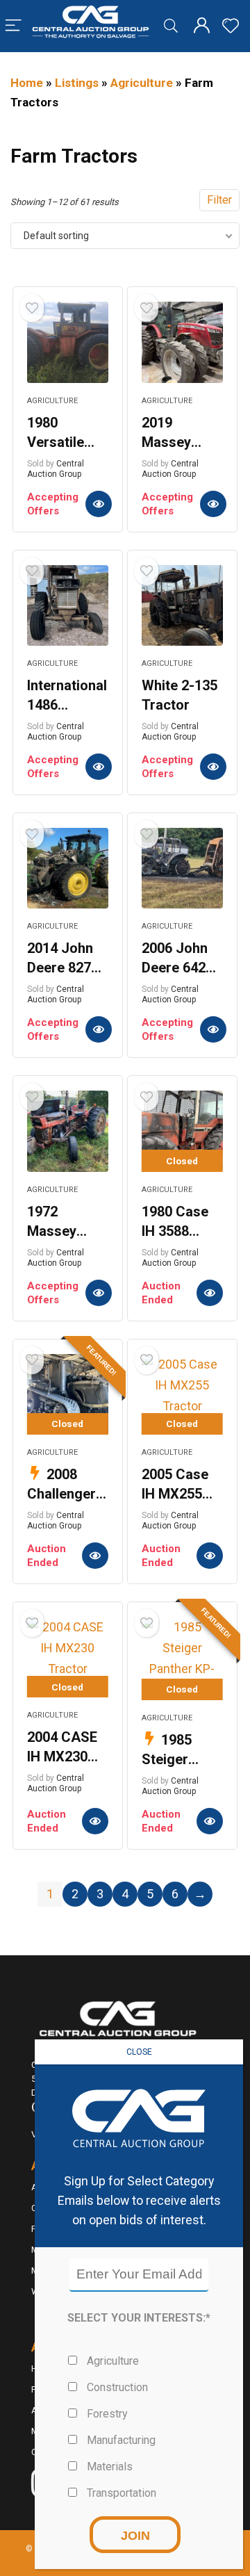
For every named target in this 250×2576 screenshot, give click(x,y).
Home (27, 83)
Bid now (99, 504)
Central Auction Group (56, 469)
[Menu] (13, 26)
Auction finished (210, 1293)
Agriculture (142, 83)
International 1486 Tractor (67, 705)
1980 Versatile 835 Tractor (64, 442)
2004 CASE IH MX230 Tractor (62, 1756)
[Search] (171, 26)
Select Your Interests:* (139, 2318)
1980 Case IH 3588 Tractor (175, 1231)
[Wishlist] (231, 26)
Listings (77, 83)
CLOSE (139, 2052)
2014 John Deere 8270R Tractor (67, 968)
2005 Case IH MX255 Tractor (175, 1494)
